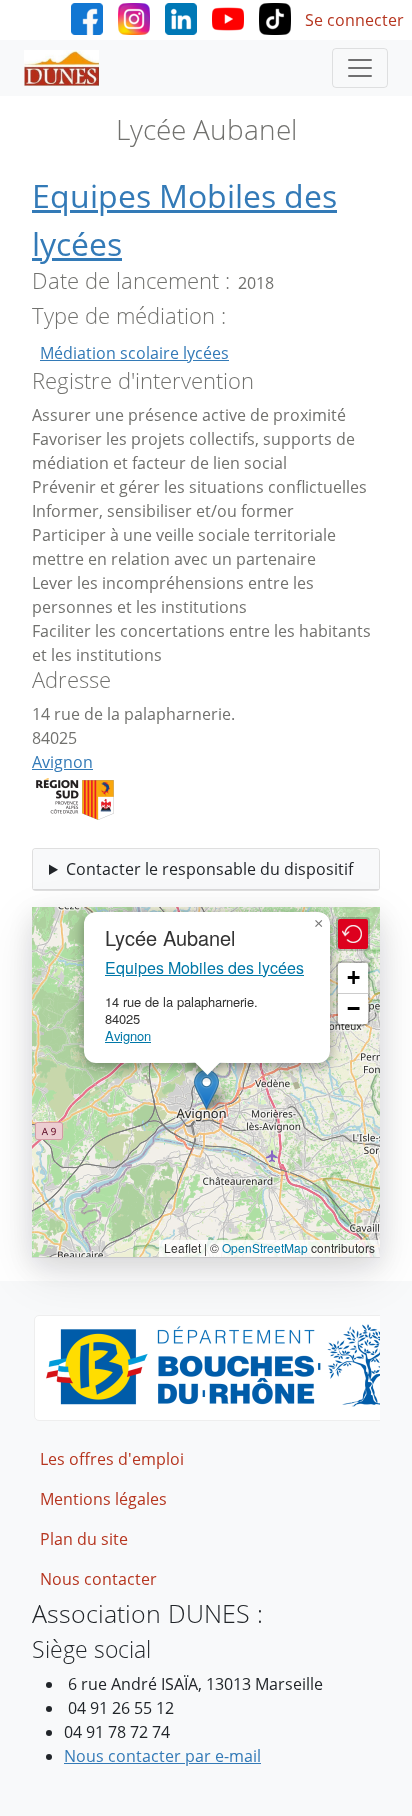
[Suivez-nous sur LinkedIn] (181, 17)
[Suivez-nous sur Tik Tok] (275, 17)
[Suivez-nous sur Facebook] (87, 17)
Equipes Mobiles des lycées (204, 967)
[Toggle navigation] (360, 68)
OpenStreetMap (265, 1247)
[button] (206, 1089)
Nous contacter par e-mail (162, 1756)
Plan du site (84, 1539)
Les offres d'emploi (112, 1459)
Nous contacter (98, 1579)
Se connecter (354, 20)
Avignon (62, 762)
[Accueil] (69, 68)
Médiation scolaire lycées (134, 353)
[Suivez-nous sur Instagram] (134, 17)
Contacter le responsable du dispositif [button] (209, 869)
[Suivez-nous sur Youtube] (228, 17)
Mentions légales (103, 1499)
